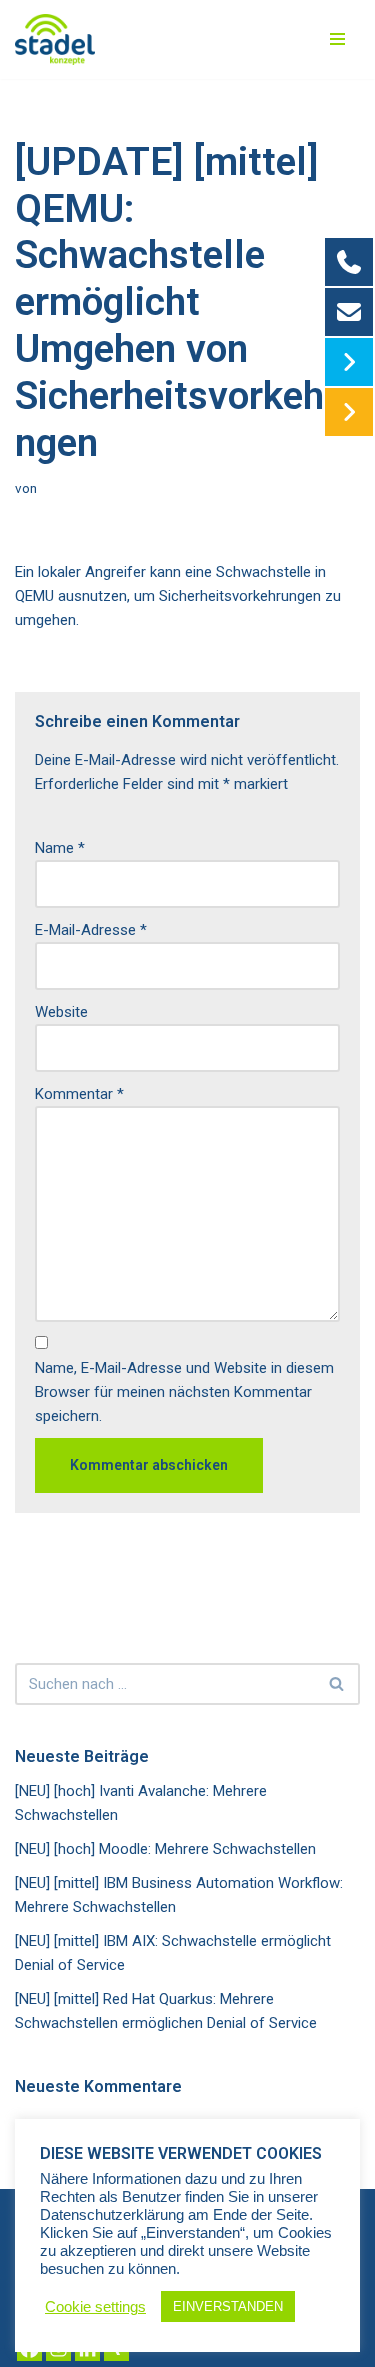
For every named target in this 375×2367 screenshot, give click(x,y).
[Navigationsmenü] (337, 39)
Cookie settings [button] (95, 2307)
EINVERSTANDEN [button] (228, 2306)
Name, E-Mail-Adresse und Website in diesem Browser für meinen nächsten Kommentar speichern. (184, 1392)
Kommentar (79, 1094)
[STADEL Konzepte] (55, 39)
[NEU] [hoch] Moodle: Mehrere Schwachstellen (165, 1849)
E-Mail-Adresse (91, 930)
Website (61, 1012)
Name (60, 848)
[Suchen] (337, 1684)
